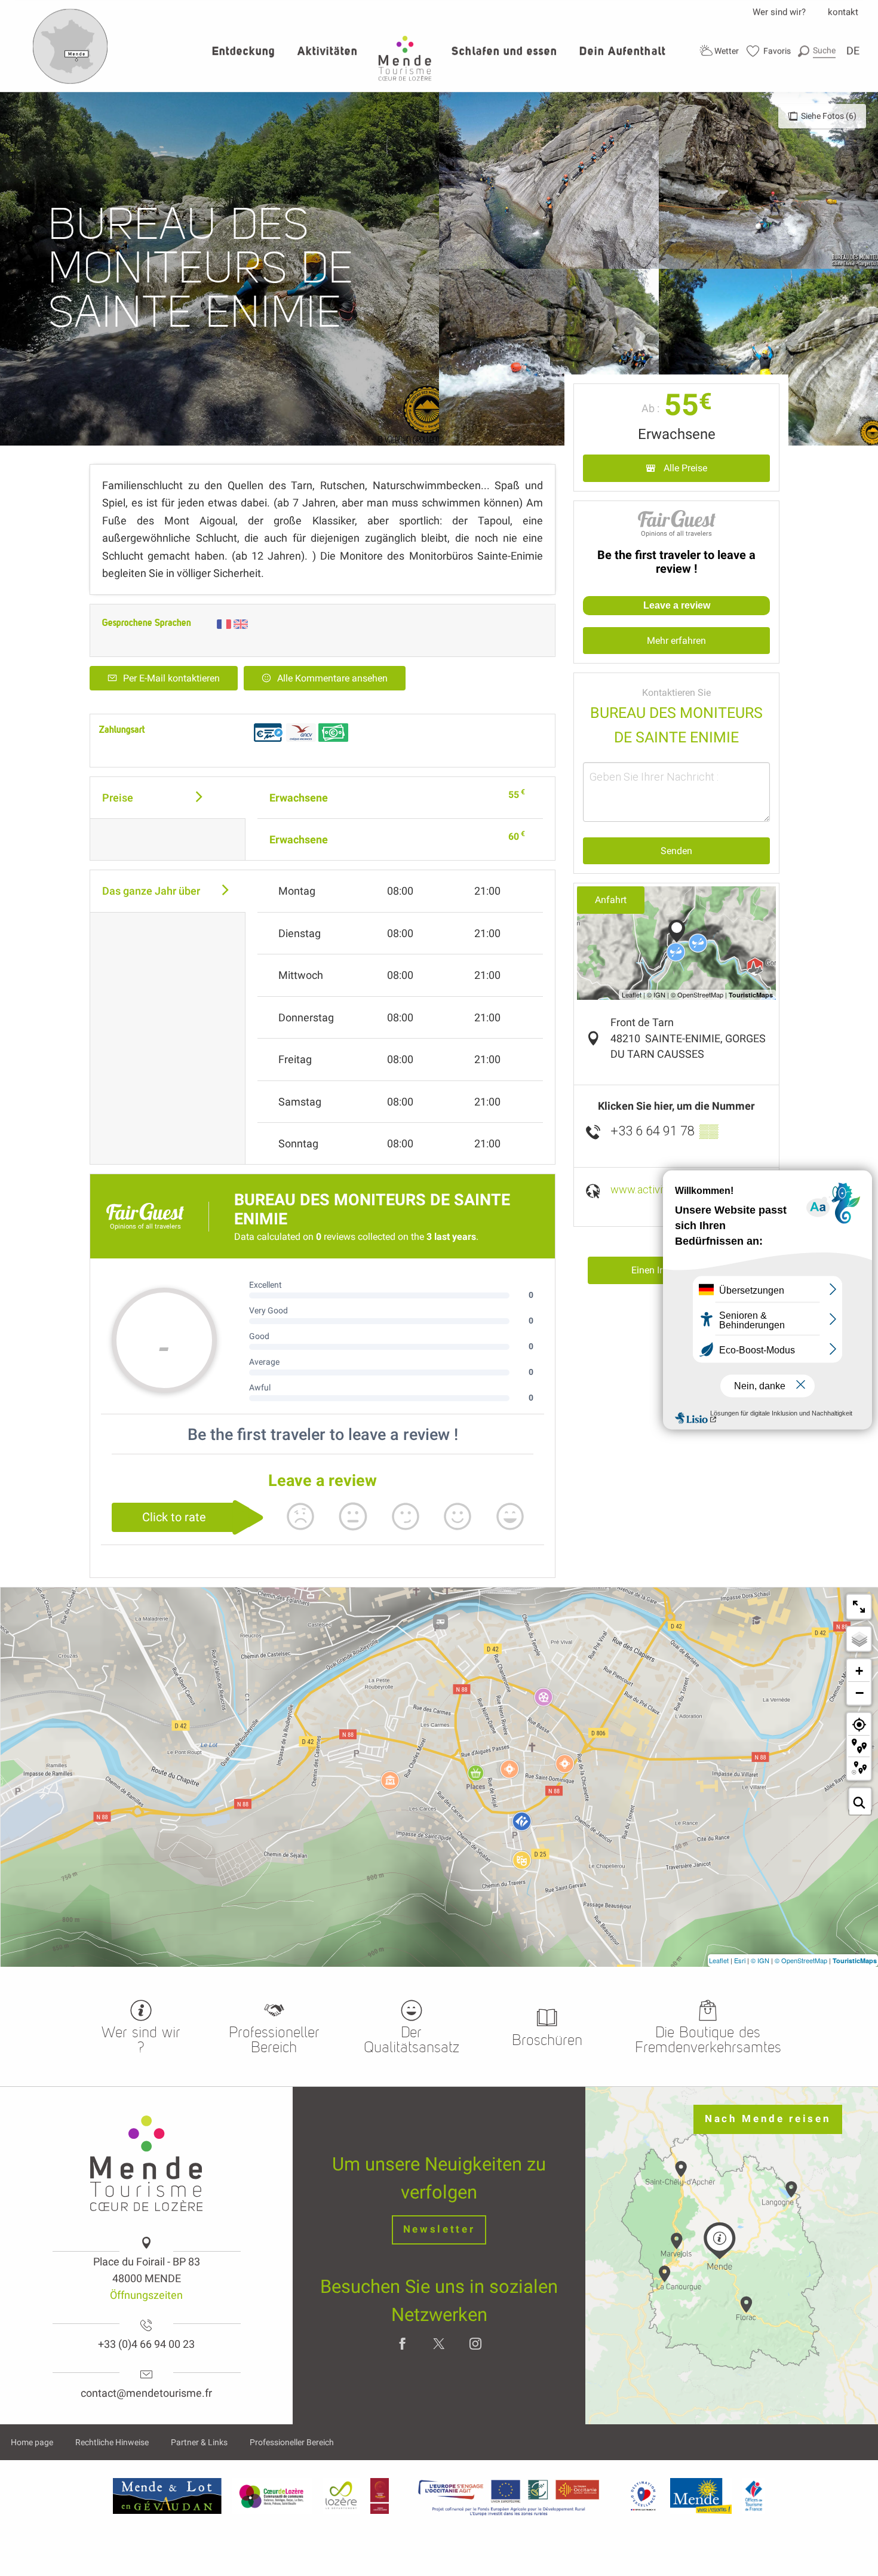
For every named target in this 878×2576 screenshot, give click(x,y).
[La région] (509, 2495)
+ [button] (859, 1671)
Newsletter (439, 2229)
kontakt (843, 12)
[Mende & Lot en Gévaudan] (167, 2495)
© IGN (760, 1960)
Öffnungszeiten (146, 2295)
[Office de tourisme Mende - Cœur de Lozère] (405, 58)
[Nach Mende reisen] (70, 81)
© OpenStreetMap (801, 1960)
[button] (817, 50)
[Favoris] (769, 51)
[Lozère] (341, 2495)
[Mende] (701, 2495)
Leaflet (719, 1960)
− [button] (859, 1693)
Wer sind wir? (779, 12)
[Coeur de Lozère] (272, 2495)
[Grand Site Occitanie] (380, 2495)
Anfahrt (611, 900)
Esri (740, 1960)
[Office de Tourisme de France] (754, 2495)
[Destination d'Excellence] (643, 2495)
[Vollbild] (859, 1607)
